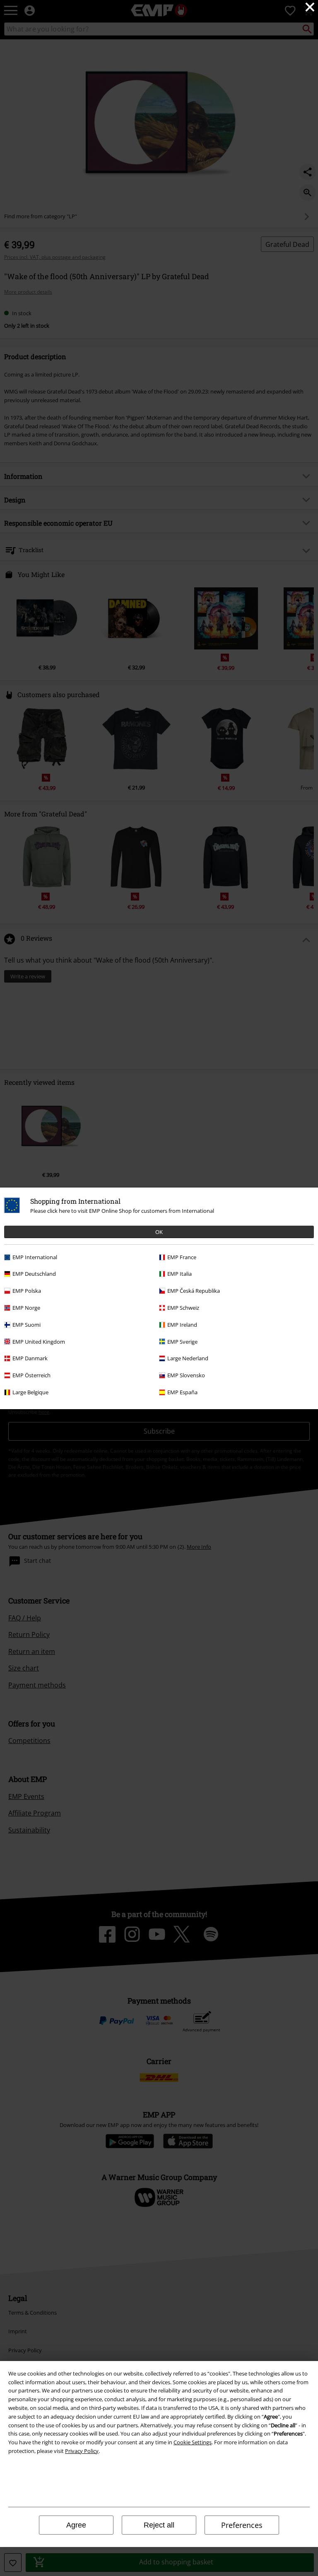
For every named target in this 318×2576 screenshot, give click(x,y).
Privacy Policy (82, 2451)
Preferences (242, 2525)
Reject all (159, 2525)
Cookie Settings (193, 2442)
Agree (76, 2525)
